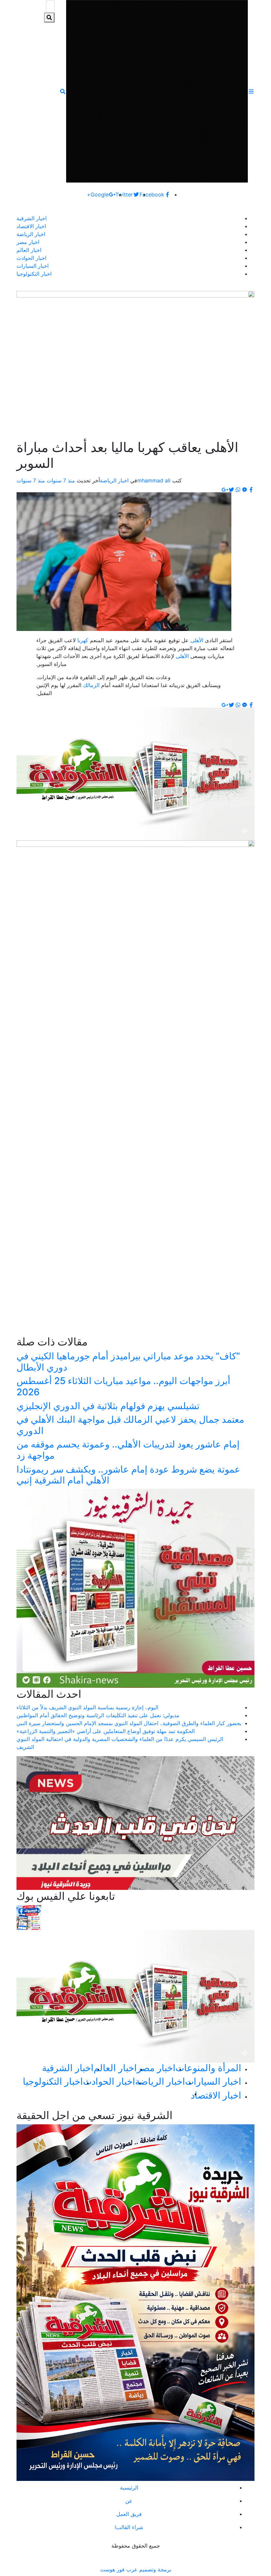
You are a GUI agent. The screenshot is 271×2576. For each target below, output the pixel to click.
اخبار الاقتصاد (31, 226)
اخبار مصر (28, 242)
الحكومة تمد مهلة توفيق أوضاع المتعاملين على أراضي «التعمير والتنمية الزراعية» (106, 1731)
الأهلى (196, 640)
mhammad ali (154, 480)
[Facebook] (251, 490)
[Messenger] (245, 490)
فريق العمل (129, 2514)
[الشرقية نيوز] (157, 91)
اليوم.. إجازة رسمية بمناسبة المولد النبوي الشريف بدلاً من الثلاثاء (87, 1707)
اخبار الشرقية (32, 218)
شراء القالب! (129, 2527)
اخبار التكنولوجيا (34, 274)
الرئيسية (129, 2488)
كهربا (82, 640)
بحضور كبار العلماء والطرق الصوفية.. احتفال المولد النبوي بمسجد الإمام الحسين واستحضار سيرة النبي (129, 1723)
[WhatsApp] (238, 490)
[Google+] (225, 490)
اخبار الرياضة (31, 234)
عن (129, 2501)
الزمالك (90, 685)
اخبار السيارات (33, 266)
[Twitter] (231, 490)
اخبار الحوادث (31, 258)
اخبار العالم (29, 250)
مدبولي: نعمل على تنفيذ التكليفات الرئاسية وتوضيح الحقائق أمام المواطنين (98, 1715)
